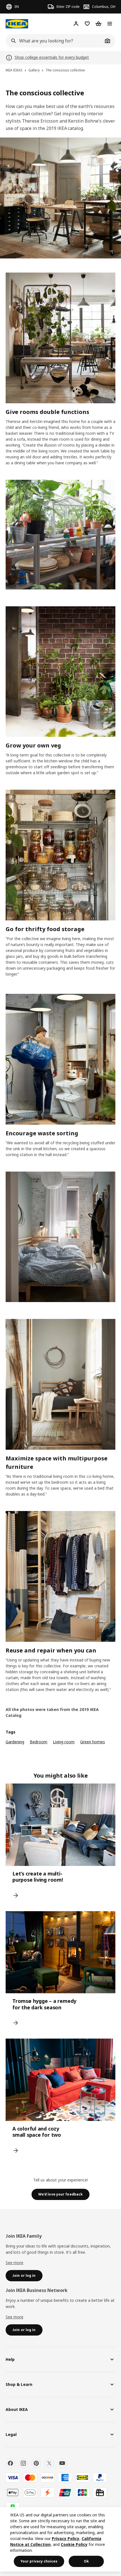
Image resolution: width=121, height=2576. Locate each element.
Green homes (93, 1742)
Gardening (15, 1742)
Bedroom (39, 1742)
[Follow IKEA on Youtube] (62, 2463)
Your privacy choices (39, 2561)
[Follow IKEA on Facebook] (10, 2463)
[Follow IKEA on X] (49, 2463)
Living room (64, 1742)
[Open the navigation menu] (110, 24)
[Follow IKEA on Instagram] (23, 2463)
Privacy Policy (66, 2538)
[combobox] (54, 41)
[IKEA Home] (17, 24)
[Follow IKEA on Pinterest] (36, 2463)
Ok (86, 2561)
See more (14, 2263)
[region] (60, 2539)
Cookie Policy (74, 2544)
